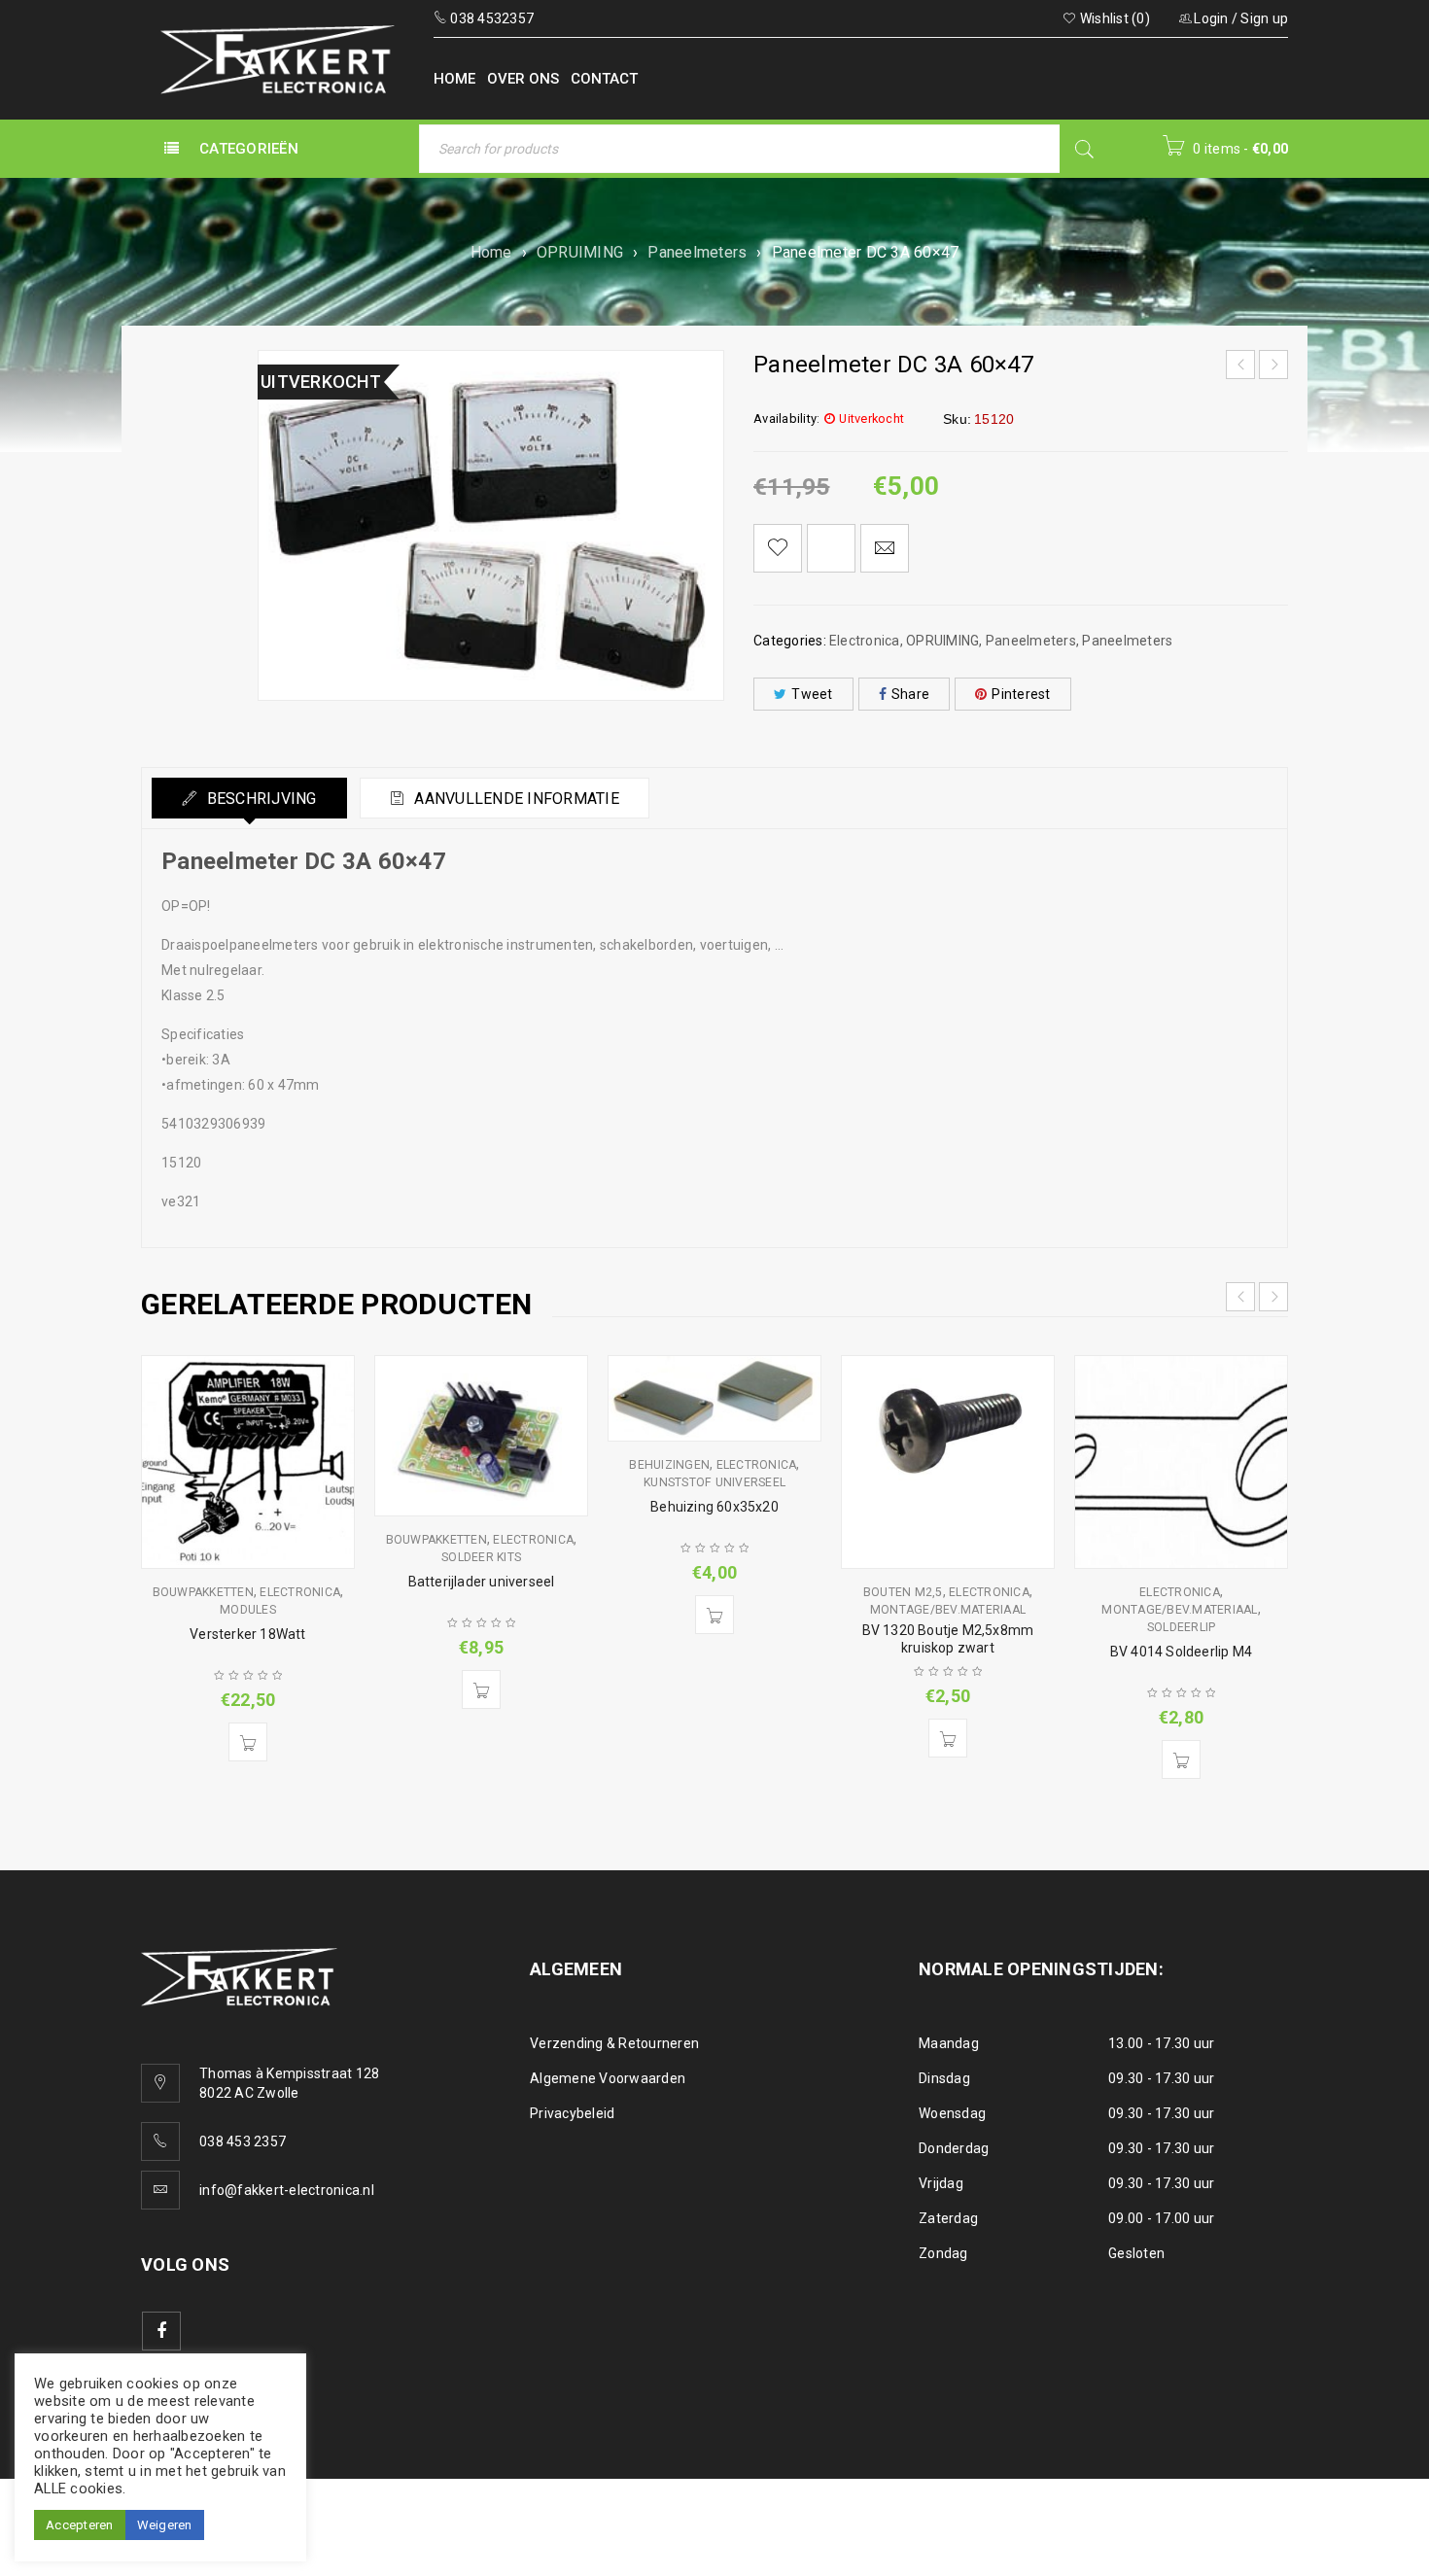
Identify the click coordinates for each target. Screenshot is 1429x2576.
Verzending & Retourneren (614, 2043)
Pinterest (1021, 694)
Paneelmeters (697, 252)
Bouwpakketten (203, 1592)
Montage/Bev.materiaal (948, 1610)
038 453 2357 (243, 2141)
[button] (248, 1742)
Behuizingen (669, 1465)
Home (491, 252)
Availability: (786, 418)
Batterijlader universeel (482, 1582)
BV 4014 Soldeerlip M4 (1181, 1652)
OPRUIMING (580, 252)
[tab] (249, 798)
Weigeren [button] (165, 2525)
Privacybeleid (572, 2113)
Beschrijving (259, 799)
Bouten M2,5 (903, 1592)
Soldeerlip (1182, 1627)
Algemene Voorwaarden (608, 2078)
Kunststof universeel (714, 1482)
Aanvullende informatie (515, 799)
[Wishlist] (778, 548)
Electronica (865, 641)
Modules (248, 1610)
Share (910, 694)
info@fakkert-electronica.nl (287, 2190)
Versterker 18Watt (247, 1634)
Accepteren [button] (80, 2525)
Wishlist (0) (1114, 18)
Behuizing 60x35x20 (714, 1507)
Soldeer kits (481, 1557)
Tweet (812, 694)
